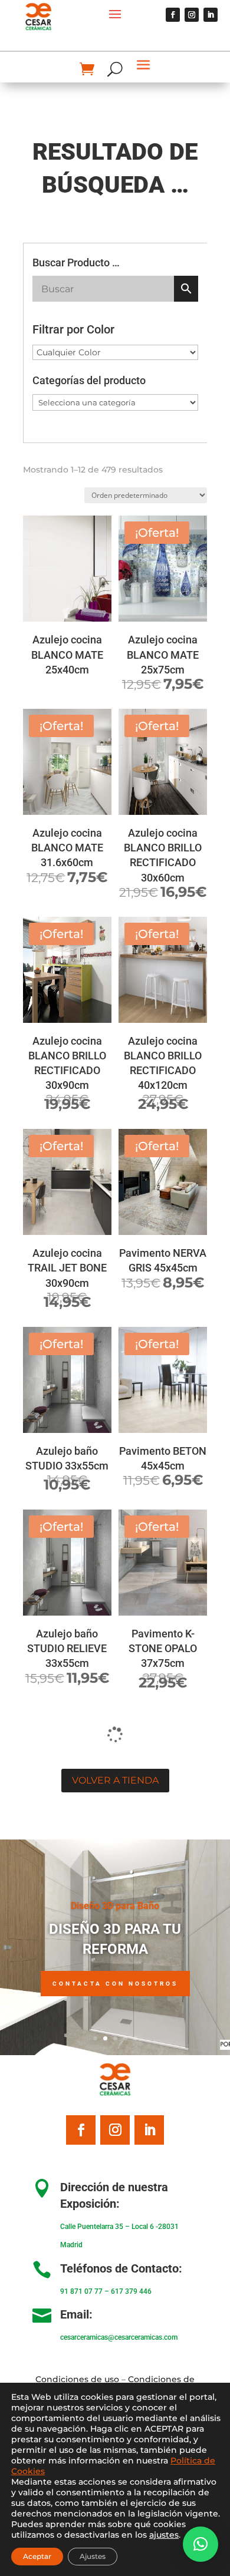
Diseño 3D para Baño (115, 1906)
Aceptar (37, 2556)
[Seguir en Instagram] (192, 15)
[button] (201, 2544)
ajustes (164, 2535)
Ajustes (93, 2556)
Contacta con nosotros (115, 1984)
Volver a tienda (115, 1780)
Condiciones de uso (77, 2379)
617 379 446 (131, 2291)
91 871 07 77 (81, 2291)
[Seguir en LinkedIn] (211, 15)
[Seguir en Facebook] (173, 15)
